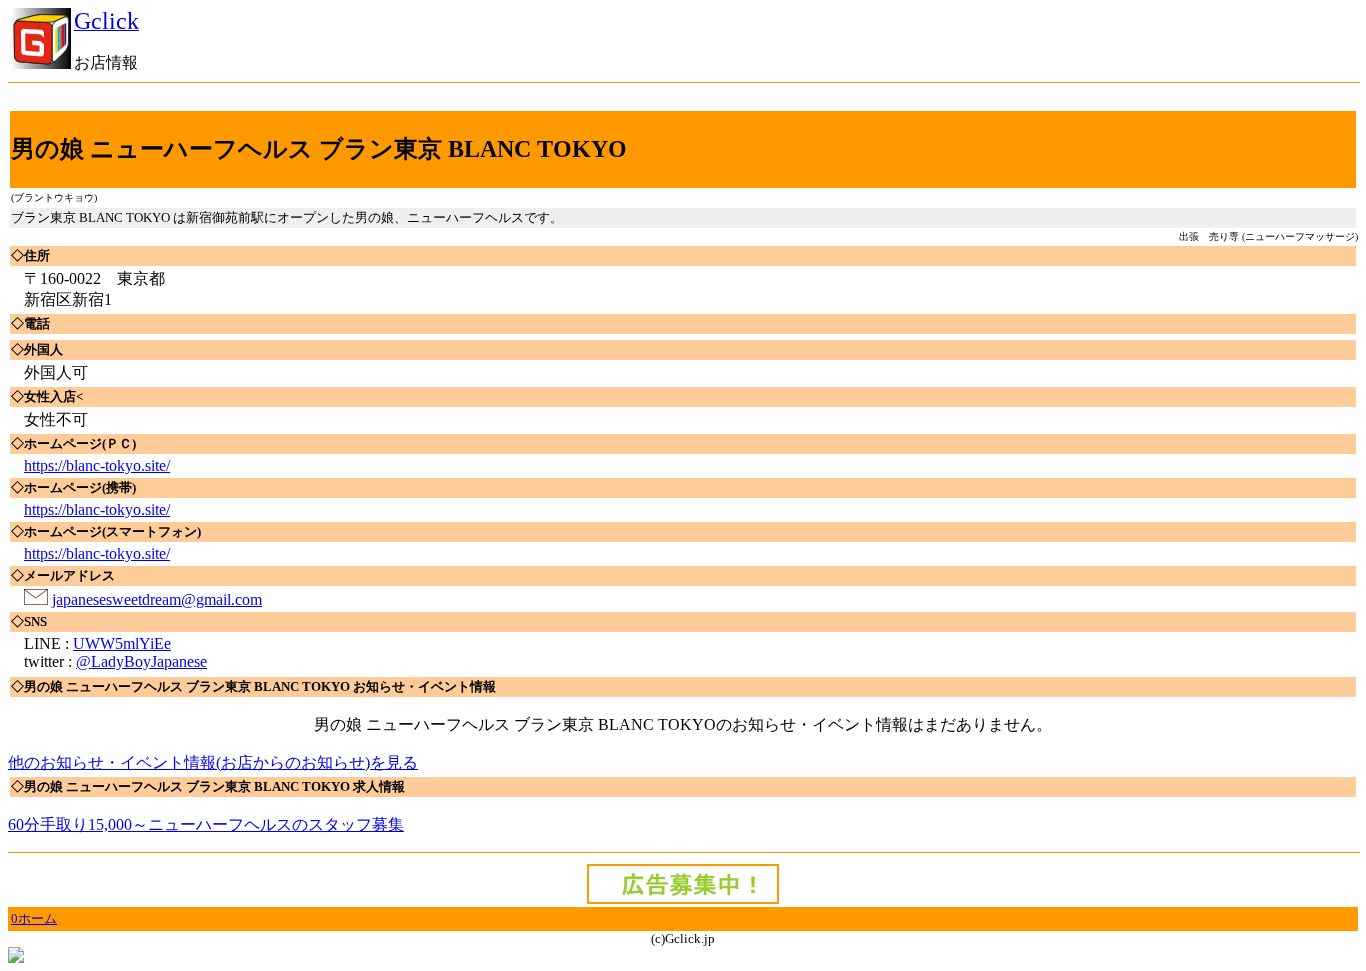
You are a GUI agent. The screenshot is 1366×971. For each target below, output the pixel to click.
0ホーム (34, 918)
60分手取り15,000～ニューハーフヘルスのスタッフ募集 (206, 824)
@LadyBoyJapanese (141, 661)
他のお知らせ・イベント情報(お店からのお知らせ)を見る (213, 762)
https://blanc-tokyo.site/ (97, 465)
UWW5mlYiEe (122, 643)
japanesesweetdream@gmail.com (157, 599)
